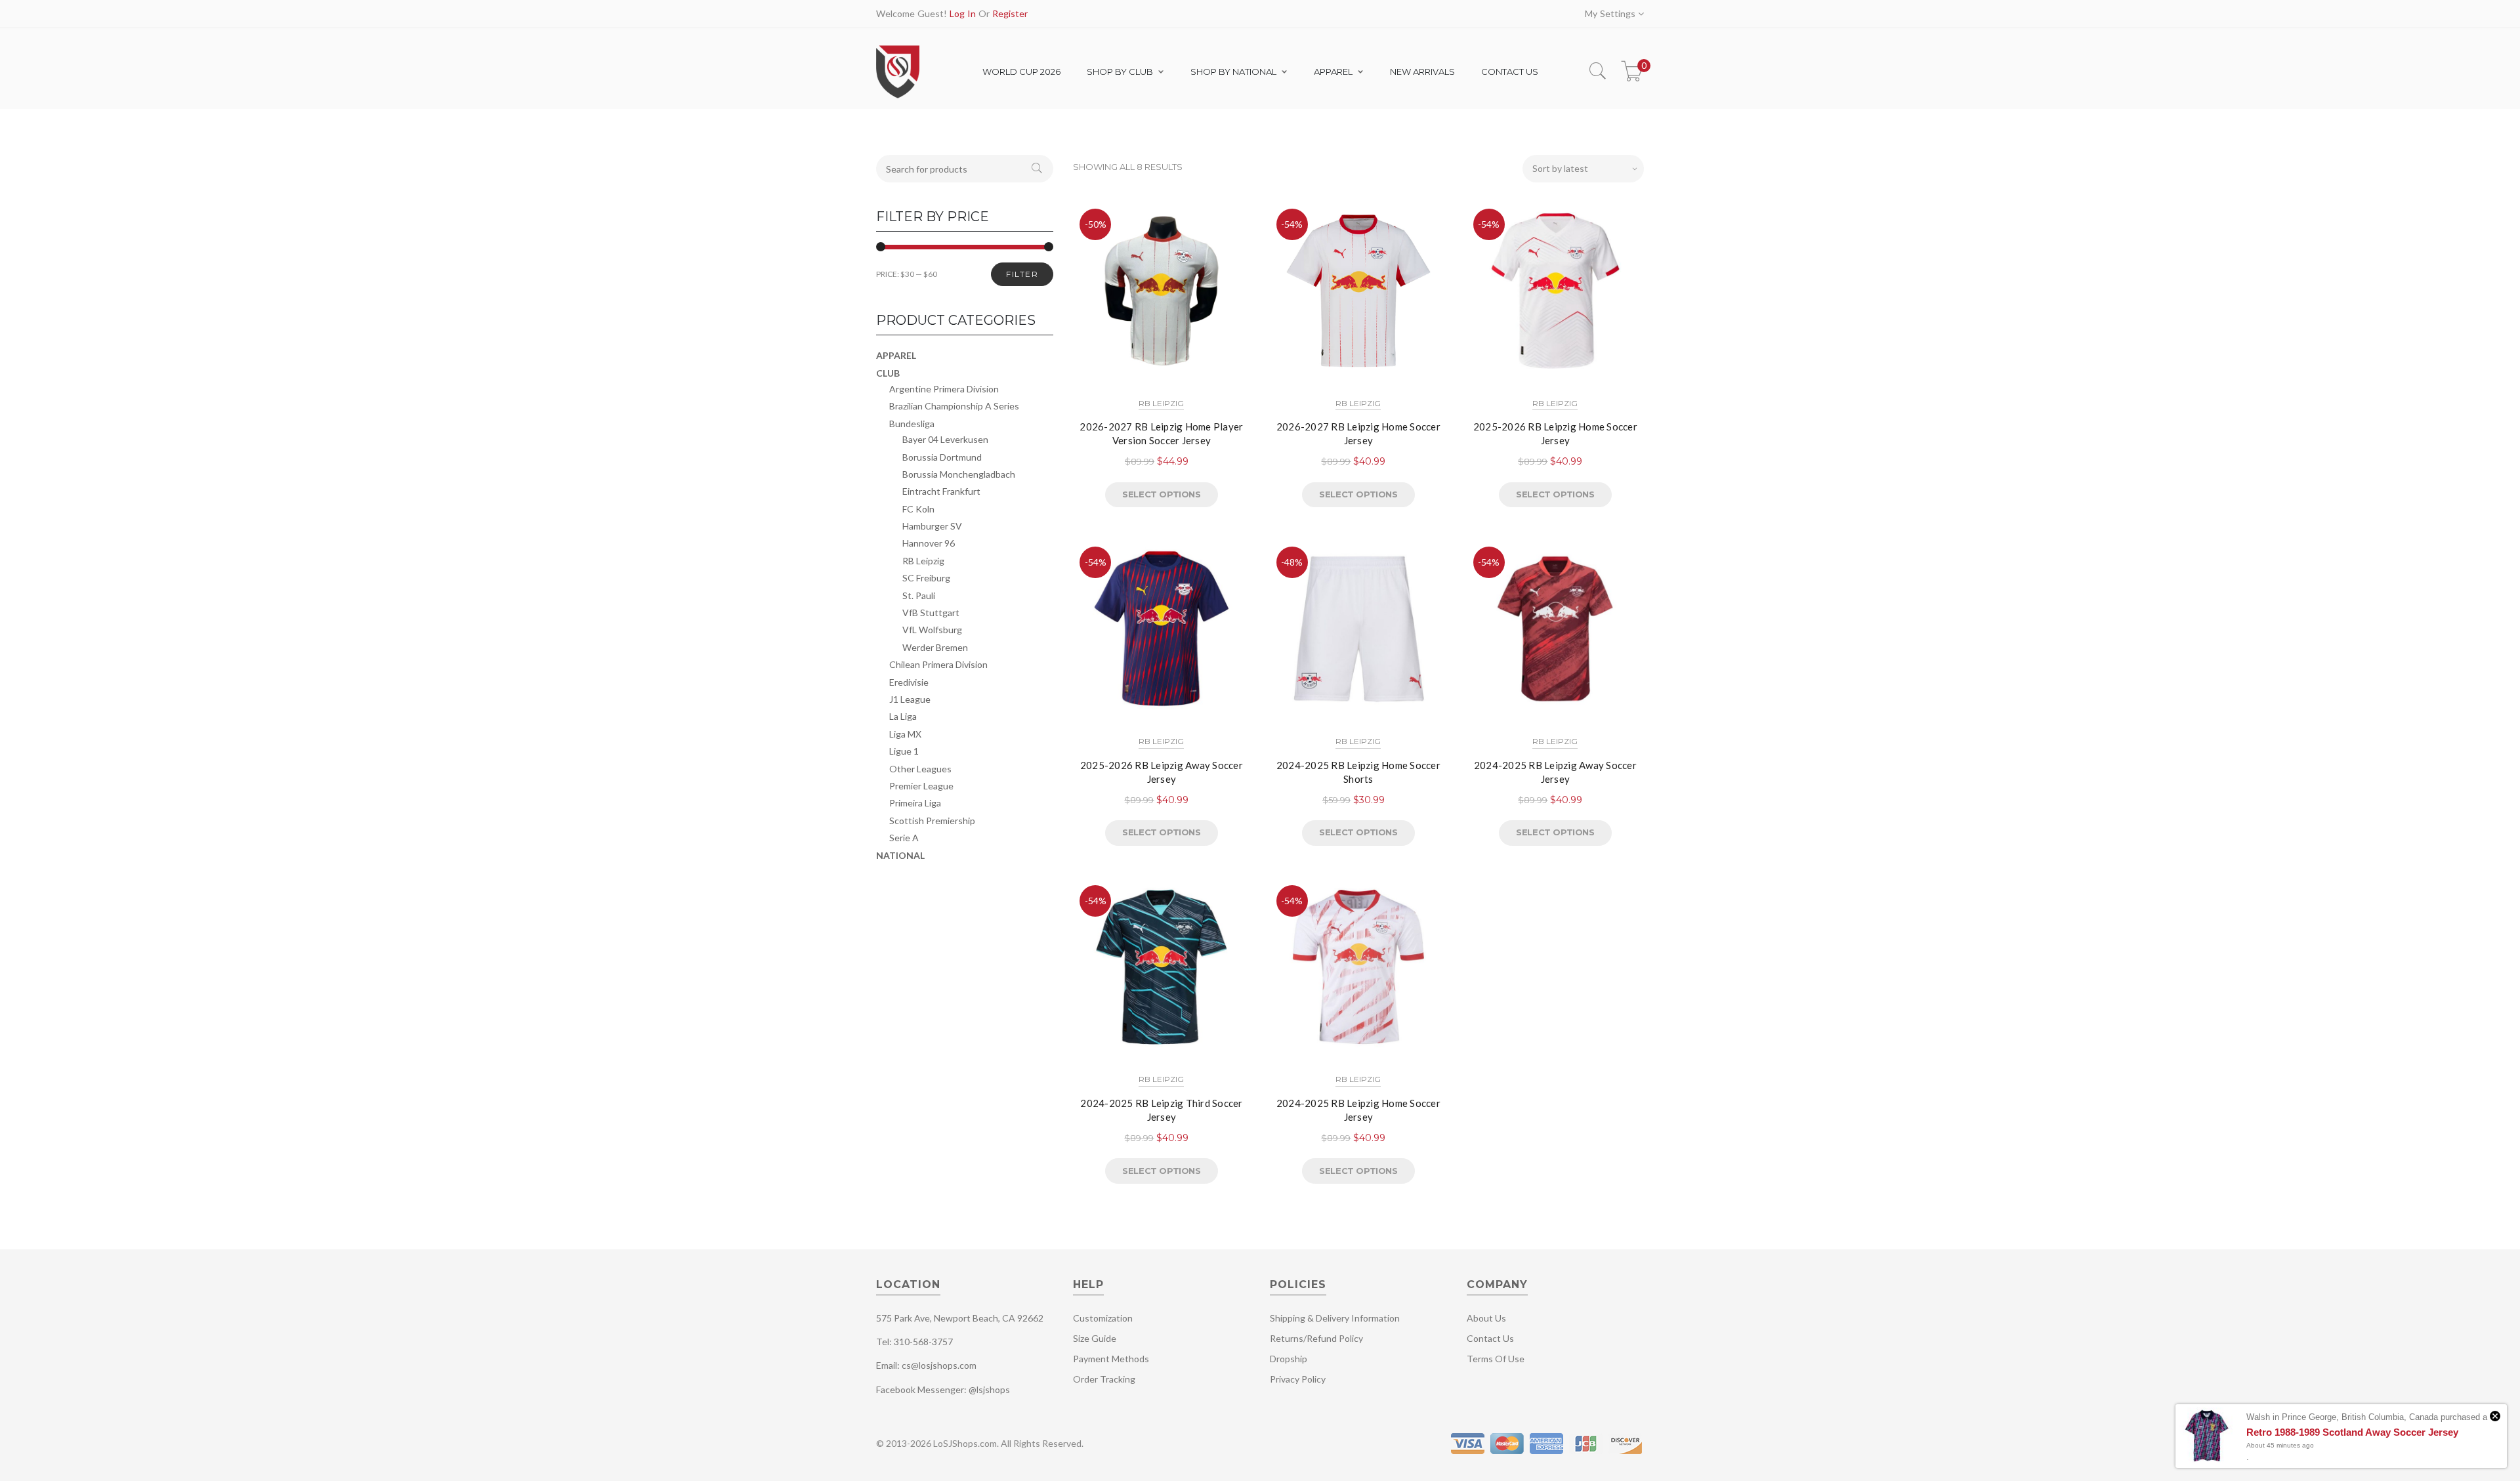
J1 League (910, 699)
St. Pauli (919, 595)
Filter (1022, 274)
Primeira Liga (915, 803)
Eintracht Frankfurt (941, 491)
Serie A (904, 838)
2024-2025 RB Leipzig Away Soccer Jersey (1555, 772)
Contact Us (1490, 1338)
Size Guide (1095, 1338)
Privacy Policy (1298, 1379)
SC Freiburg (926, 578)
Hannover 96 (929, 543)
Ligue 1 (904, 751)
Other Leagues (920, 769)
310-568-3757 (923, 1342)
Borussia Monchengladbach (959, 474)
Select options (1161, 494)
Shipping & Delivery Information (1335, 1318)
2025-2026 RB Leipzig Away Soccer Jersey (1162, 772)
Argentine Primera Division (944, 389)
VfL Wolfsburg (932, 630)
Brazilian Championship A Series (954, 406)
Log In (963, 13)
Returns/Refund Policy (1316, 1338)
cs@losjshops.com (939, 1365)
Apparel (896, 355)
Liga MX (905, 734)
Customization (1103, 1318)
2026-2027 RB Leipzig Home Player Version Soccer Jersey (1161, 433)
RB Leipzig (1161, 403)
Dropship (1289, 1359)
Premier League (921, 786)
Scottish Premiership (932, 821)
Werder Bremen (935, 647)
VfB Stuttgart (931, 613)
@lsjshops (989, 1389)
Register (1010, 13)
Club (888, 373)
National (900, 855)
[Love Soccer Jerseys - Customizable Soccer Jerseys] (897, 97)
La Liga (903, 716)
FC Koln (918, 509)
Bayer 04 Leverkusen (945, 439)
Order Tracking (1104, 1379)
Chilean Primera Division (938, 664)
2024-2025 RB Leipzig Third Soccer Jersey (1161, 1110)
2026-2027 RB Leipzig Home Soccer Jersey (1358, 433)
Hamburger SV (932, 526)
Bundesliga (912, 424)
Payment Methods (1111, 1359)
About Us (1486, 1318)
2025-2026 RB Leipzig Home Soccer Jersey (1555, 433)
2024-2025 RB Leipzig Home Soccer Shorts (1358, 772)
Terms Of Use (1496, 1359)
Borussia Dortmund (942, 457)
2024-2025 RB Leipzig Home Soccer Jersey (1358, 1110)
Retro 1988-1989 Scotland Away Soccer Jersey (2352, 1432)
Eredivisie (909, 682)
